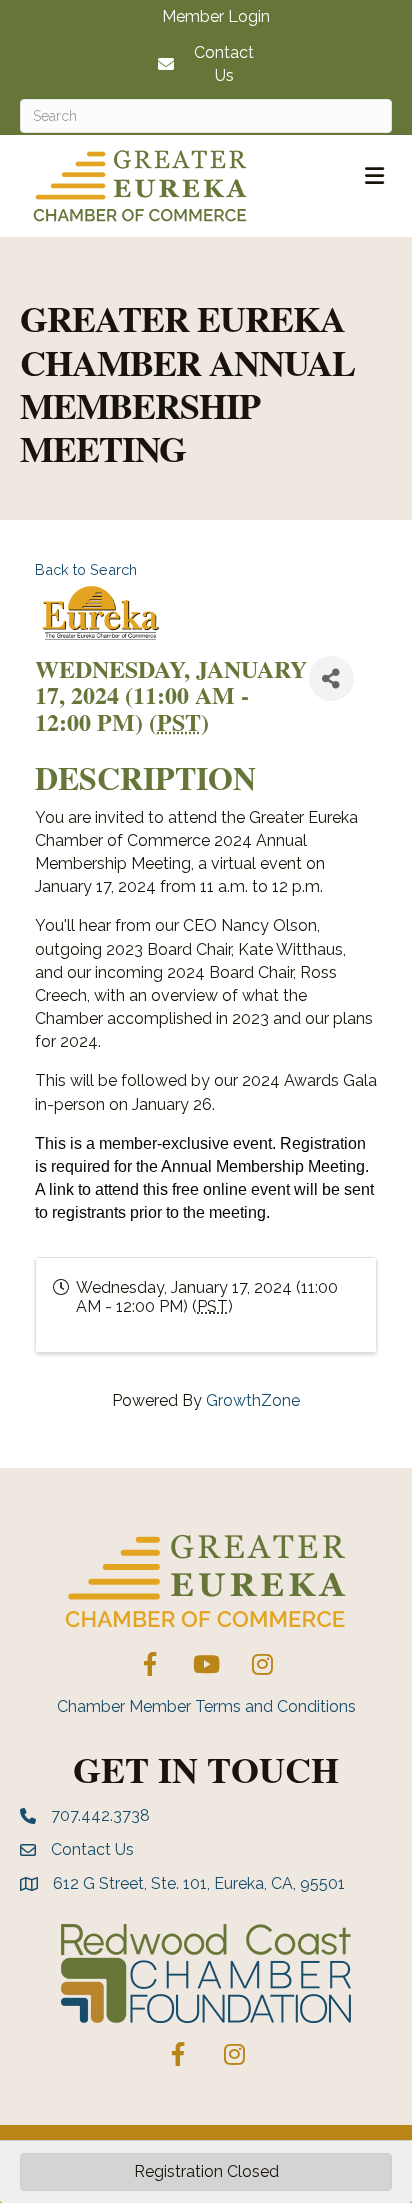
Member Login (216, 17)
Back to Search (86, 569)
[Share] (331, 678)
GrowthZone (253, 1400)
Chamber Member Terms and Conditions (206, 1706)
